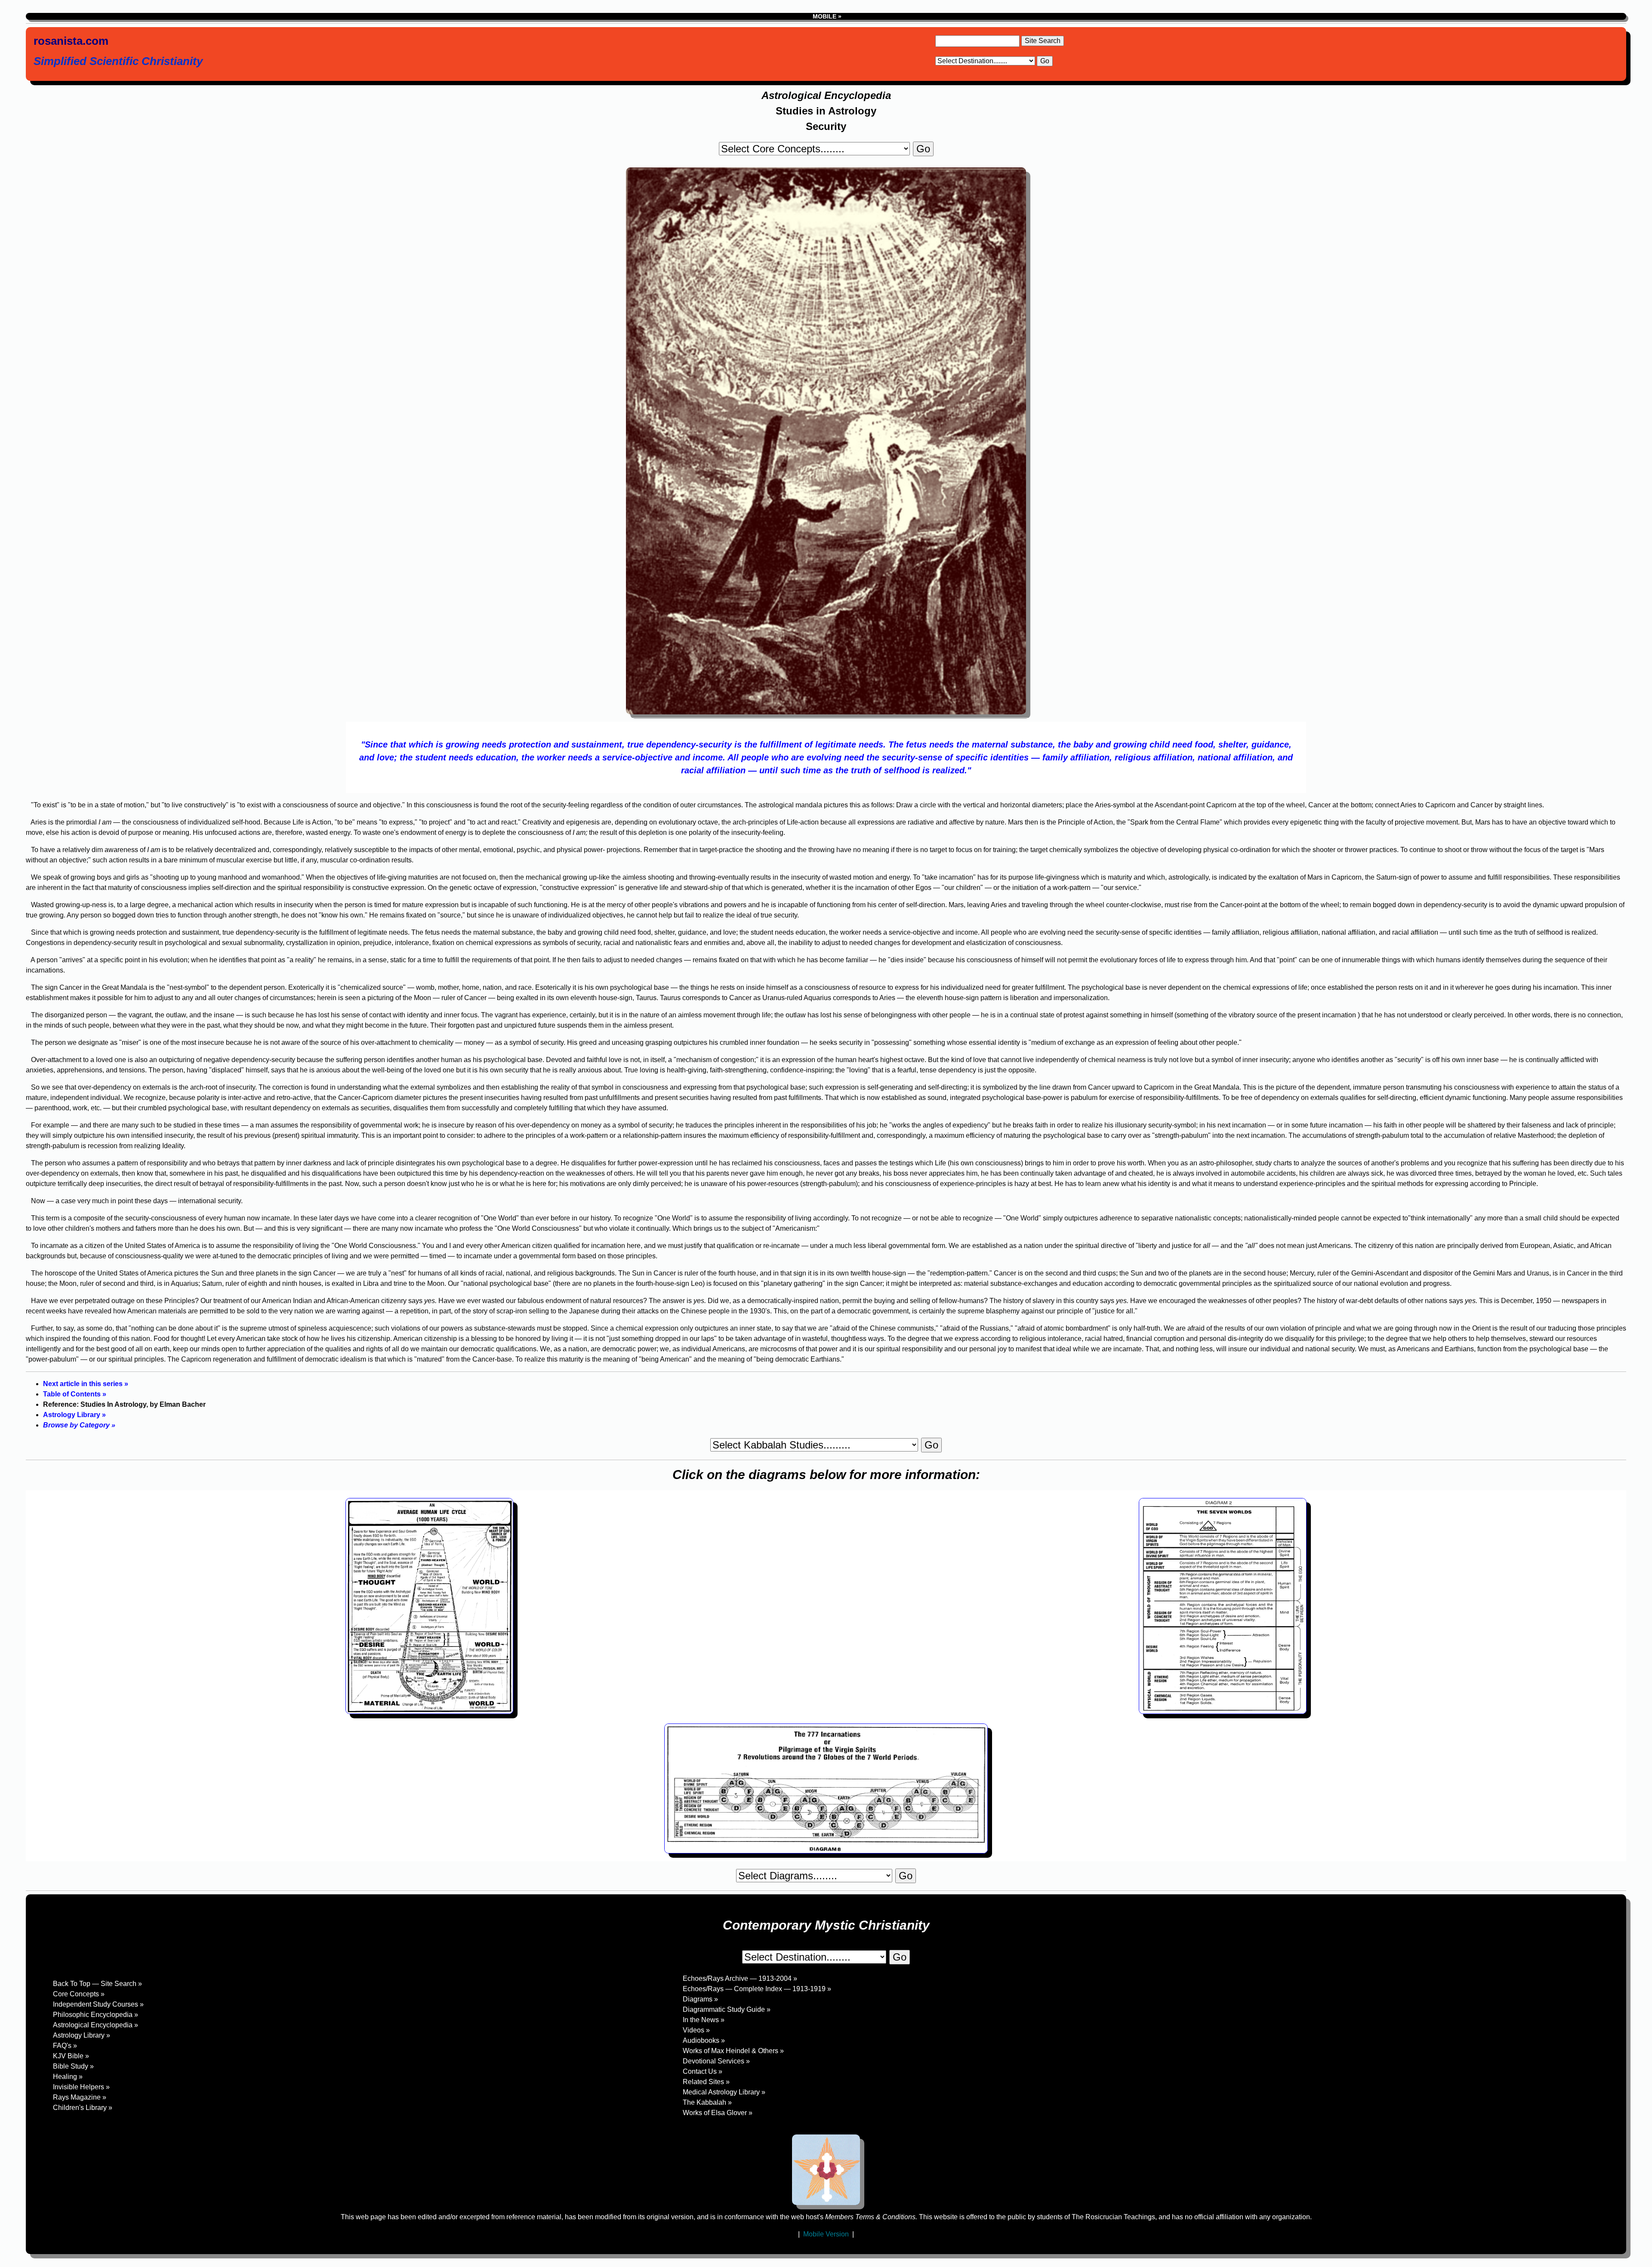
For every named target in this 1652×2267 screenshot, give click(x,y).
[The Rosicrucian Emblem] (826, 2170)
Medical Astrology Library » (724, 2092)
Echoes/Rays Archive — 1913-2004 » (740, 1978)
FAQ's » (65, 2046)
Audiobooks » (704, 2040)
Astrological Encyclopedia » (96, 2025)
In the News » (704, 2020)
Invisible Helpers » (81, 2087)
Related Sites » (706, 2082)
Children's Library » (83, 2108)
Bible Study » (73, 2066)
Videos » (696, 2030)
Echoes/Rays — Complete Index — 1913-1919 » (757, 1989)
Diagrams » (700, 1999)
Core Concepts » (79, 1994)
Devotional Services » (716, 2061)
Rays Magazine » (80, 2097)
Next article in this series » (86, 1384)
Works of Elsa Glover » (718, 2113)
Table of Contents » (75, 1394)
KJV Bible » (71, 2056)
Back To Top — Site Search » (97, 1984)
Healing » (68, 2077)
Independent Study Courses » (98, 2004)
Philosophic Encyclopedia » (96, 2015)
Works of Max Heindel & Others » (733, 2051)
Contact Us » (703, 2071)
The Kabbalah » (707, 2102)
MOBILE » (826, 16)
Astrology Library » (74, 1415)
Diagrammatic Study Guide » (727, 2009)
